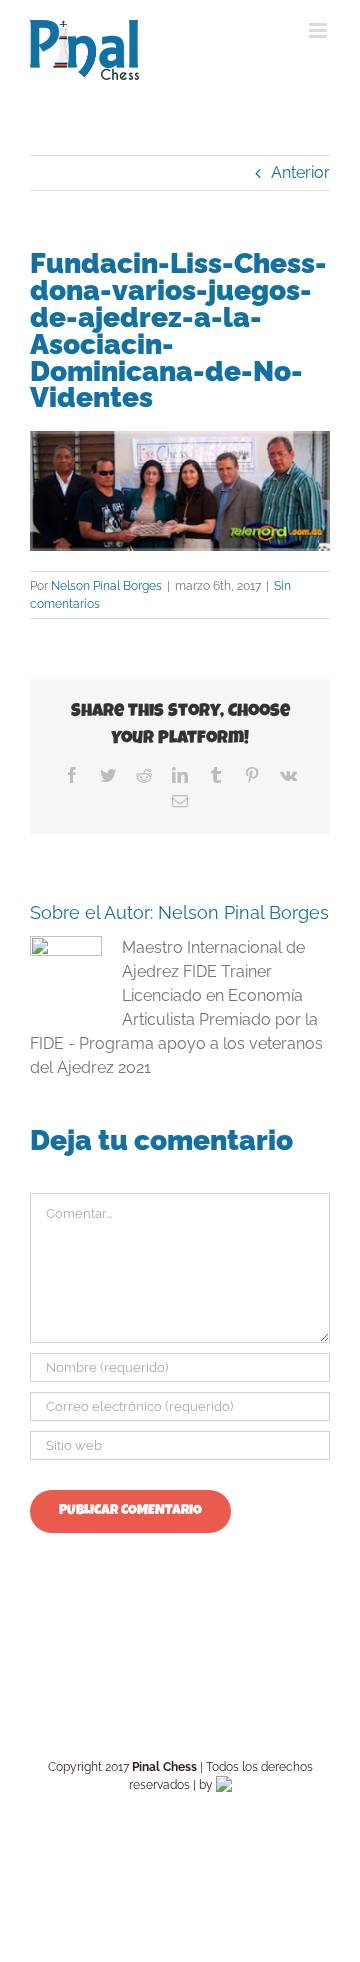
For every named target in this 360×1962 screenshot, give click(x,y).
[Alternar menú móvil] (319, 30)
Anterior (300, 172)
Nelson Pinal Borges (106, 586)
